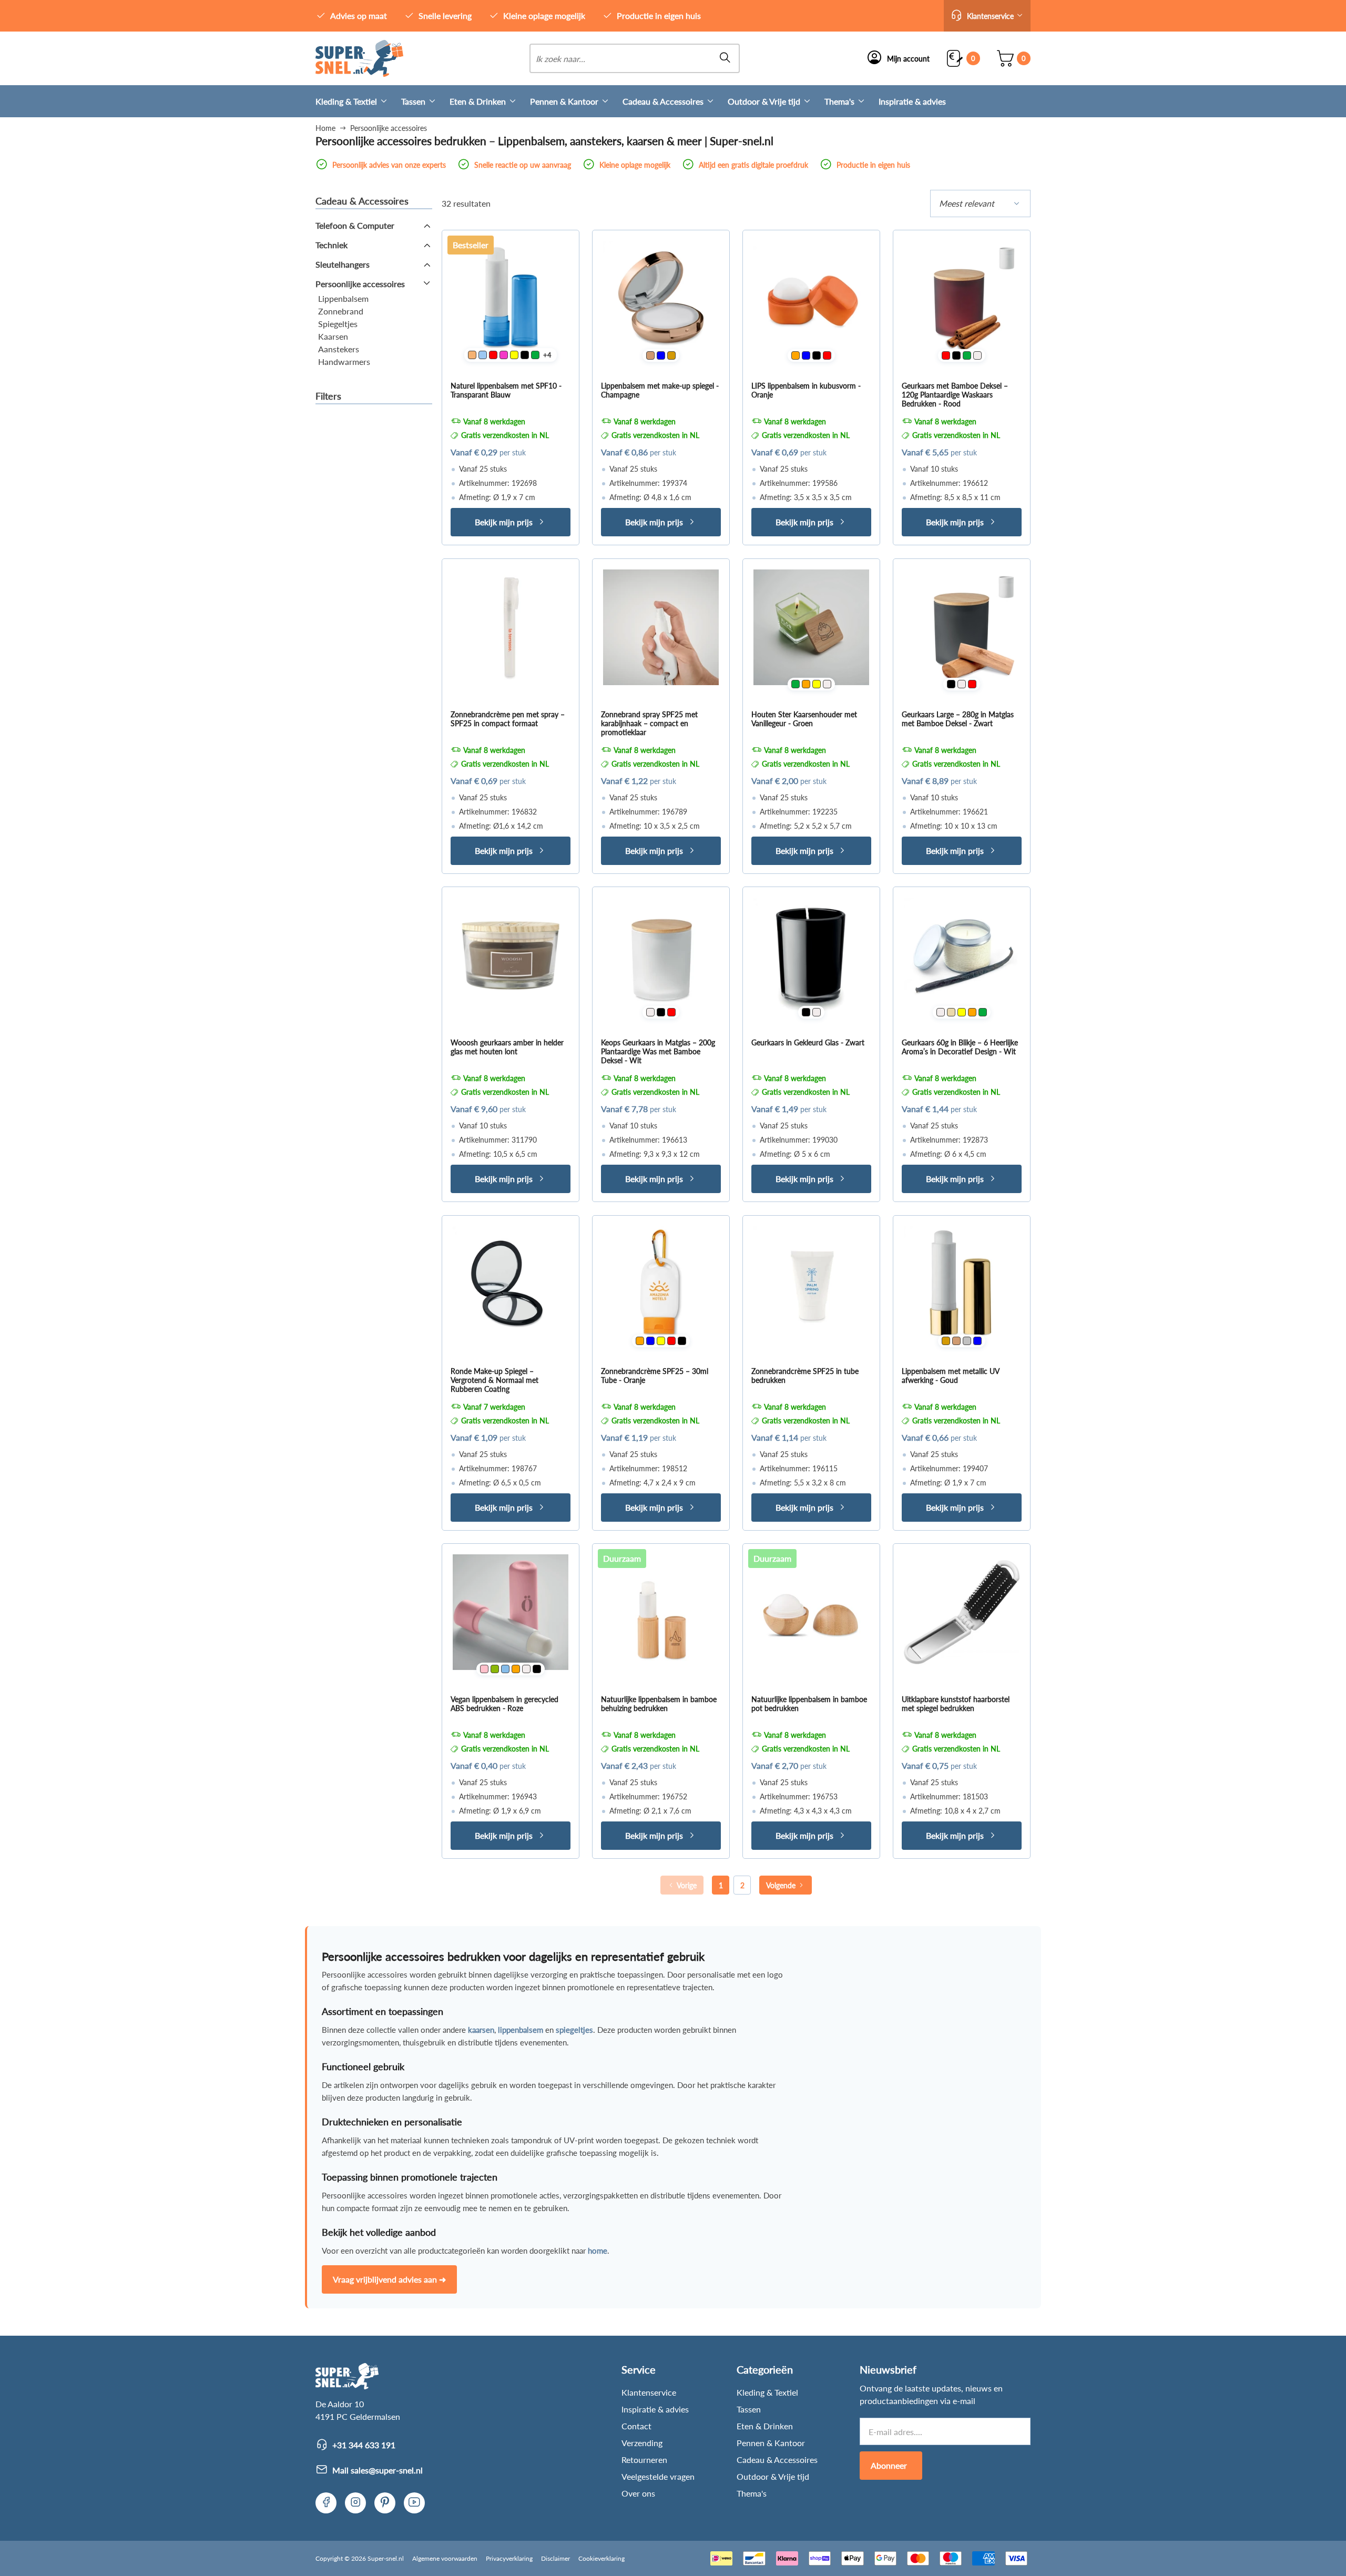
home (598, 2251)
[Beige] (951, 1012)
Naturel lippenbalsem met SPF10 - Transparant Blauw (506, 390)
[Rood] (493, 355)
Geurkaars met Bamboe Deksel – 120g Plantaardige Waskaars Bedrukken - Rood (955, 395)
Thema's (839, 101)
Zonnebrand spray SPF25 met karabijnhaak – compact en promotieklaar (649, 723)
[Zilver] (967, 1341)
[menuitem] (358, 101)
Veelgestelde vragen (658, 2476)
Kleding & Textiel (346, 101)
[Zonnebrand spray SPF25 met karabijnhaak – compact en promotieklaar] (661, 627)
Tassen (413, 101)
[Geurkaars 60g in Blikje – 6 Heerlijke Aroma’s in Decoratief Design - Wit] (962, 955)
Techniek (332, 245)
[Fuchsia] (504, 355)
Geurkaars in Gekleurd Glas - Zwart (808, 1042)
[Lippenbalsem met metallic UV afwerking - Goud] (962, 1284)
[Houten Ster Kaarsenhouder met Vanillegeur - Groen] (811, 627)
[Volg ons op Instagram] (355, 2503)
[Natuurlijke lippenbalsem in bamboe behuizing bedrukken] (661, 1612)
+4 (547, 355)
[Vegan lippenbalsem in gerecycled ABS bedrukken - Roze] (511, 1612)
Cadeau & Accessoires (663, 101)
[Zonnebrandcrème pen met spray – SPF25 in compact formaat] (511, 627)
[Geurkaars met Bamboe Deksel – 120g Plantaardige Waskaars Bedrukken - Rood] (962, 299)
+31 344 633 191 (364, 2445)
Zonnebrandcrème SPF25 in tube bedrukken (805, 1376)
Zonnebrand (341, 311)
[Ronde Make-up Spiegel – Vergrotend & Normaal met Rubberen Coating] (511, 1284)
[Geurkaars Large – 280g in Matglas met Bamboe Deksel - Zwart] (962, 627)
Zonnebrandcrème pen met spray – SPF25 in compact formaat (508, 719)
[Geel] (514, 355)
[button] (987, 16)
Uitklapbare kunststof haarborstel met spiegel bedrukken (956, 1704)
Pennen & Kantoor (564, 101)
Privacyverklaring (509, 2558)
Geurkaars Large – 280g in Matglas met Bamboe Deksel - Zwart (958, 719)
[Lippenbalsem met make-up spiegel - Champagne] (661, 299)
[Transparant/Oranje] (472, 355)
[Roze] (484, 1669)
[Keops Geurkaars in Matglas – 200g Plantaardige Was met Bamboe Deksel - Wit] (661, 955)
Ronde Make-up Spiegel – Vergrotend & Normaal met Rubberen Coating (494, 1380)
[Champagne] (650, 355)
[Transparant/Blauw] (483, 355)
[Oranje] (796, 355)
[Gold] (671, 355)
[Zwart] (525, 355)
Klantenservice (649, 2392)
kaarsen (481, 2030)
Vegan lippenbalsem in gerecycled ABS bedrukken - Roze (504, 1704)
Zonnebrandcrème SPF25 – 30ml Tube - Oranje (655, 1376)
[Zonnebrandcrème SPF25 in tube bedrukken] (811, 1284)
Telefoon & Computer (355, 225)
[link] (359, 58)
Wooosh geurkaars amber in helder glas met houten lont (507, 1047)
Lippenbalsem (343, 298)
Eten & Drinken (478, 101)
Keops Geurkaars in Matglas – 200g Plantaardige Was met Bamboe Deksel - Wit (658, 1051)
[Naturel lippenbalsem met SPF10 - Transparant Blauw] (511, 299)
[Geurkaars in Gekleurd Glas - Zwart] (811, 955)
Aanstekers (339, 349)
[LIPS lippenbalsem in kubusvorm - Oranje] (811, 299)
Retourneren (644, 2460)
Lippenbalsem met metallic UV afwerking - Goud (950, 1376)
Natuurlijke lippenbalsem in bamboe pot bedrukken (809, 1704)
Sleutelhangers (343, 264)
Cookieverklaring (601, 2558)
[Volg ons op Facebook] (326, 2503)
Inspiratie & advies (912, 101)
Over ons (638, 2493)
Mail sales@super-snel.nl (378, 2470)
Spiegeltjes (338, 324)
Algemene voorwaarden (445, 2558)
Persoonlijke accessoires (360, 284)
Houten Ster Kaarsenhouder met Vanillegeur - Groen (804, 719)
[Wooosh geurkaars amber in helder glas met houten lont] (511, 955)
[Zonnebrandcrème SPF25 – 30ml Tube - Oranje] (661, 1284)
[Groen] (535, 355)
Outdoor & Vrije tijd (764, 101)
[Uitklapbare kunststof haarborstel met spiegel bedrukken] (962, 1612)
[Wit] (977, 355)
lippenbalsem (521, 2030)
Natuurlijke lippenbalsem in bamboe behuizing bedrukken (659, 1704)
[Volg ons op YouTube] (414, 2503)
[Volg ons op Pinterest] (385, 2503)
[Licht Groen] (495, 1669)
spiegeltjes (574, 2030)
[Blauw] (661, 355)
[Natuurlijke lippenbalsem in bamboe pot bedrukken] (811, 1612)
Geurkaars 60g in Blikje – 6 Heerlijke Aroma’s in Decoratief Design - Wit (960, 1047)
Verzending (642, 2443)
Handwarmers (344, 362)
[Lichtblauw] (505, 1669)
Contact (636, 2426)
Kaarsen (333, 336)
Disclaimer (555, 2558)
